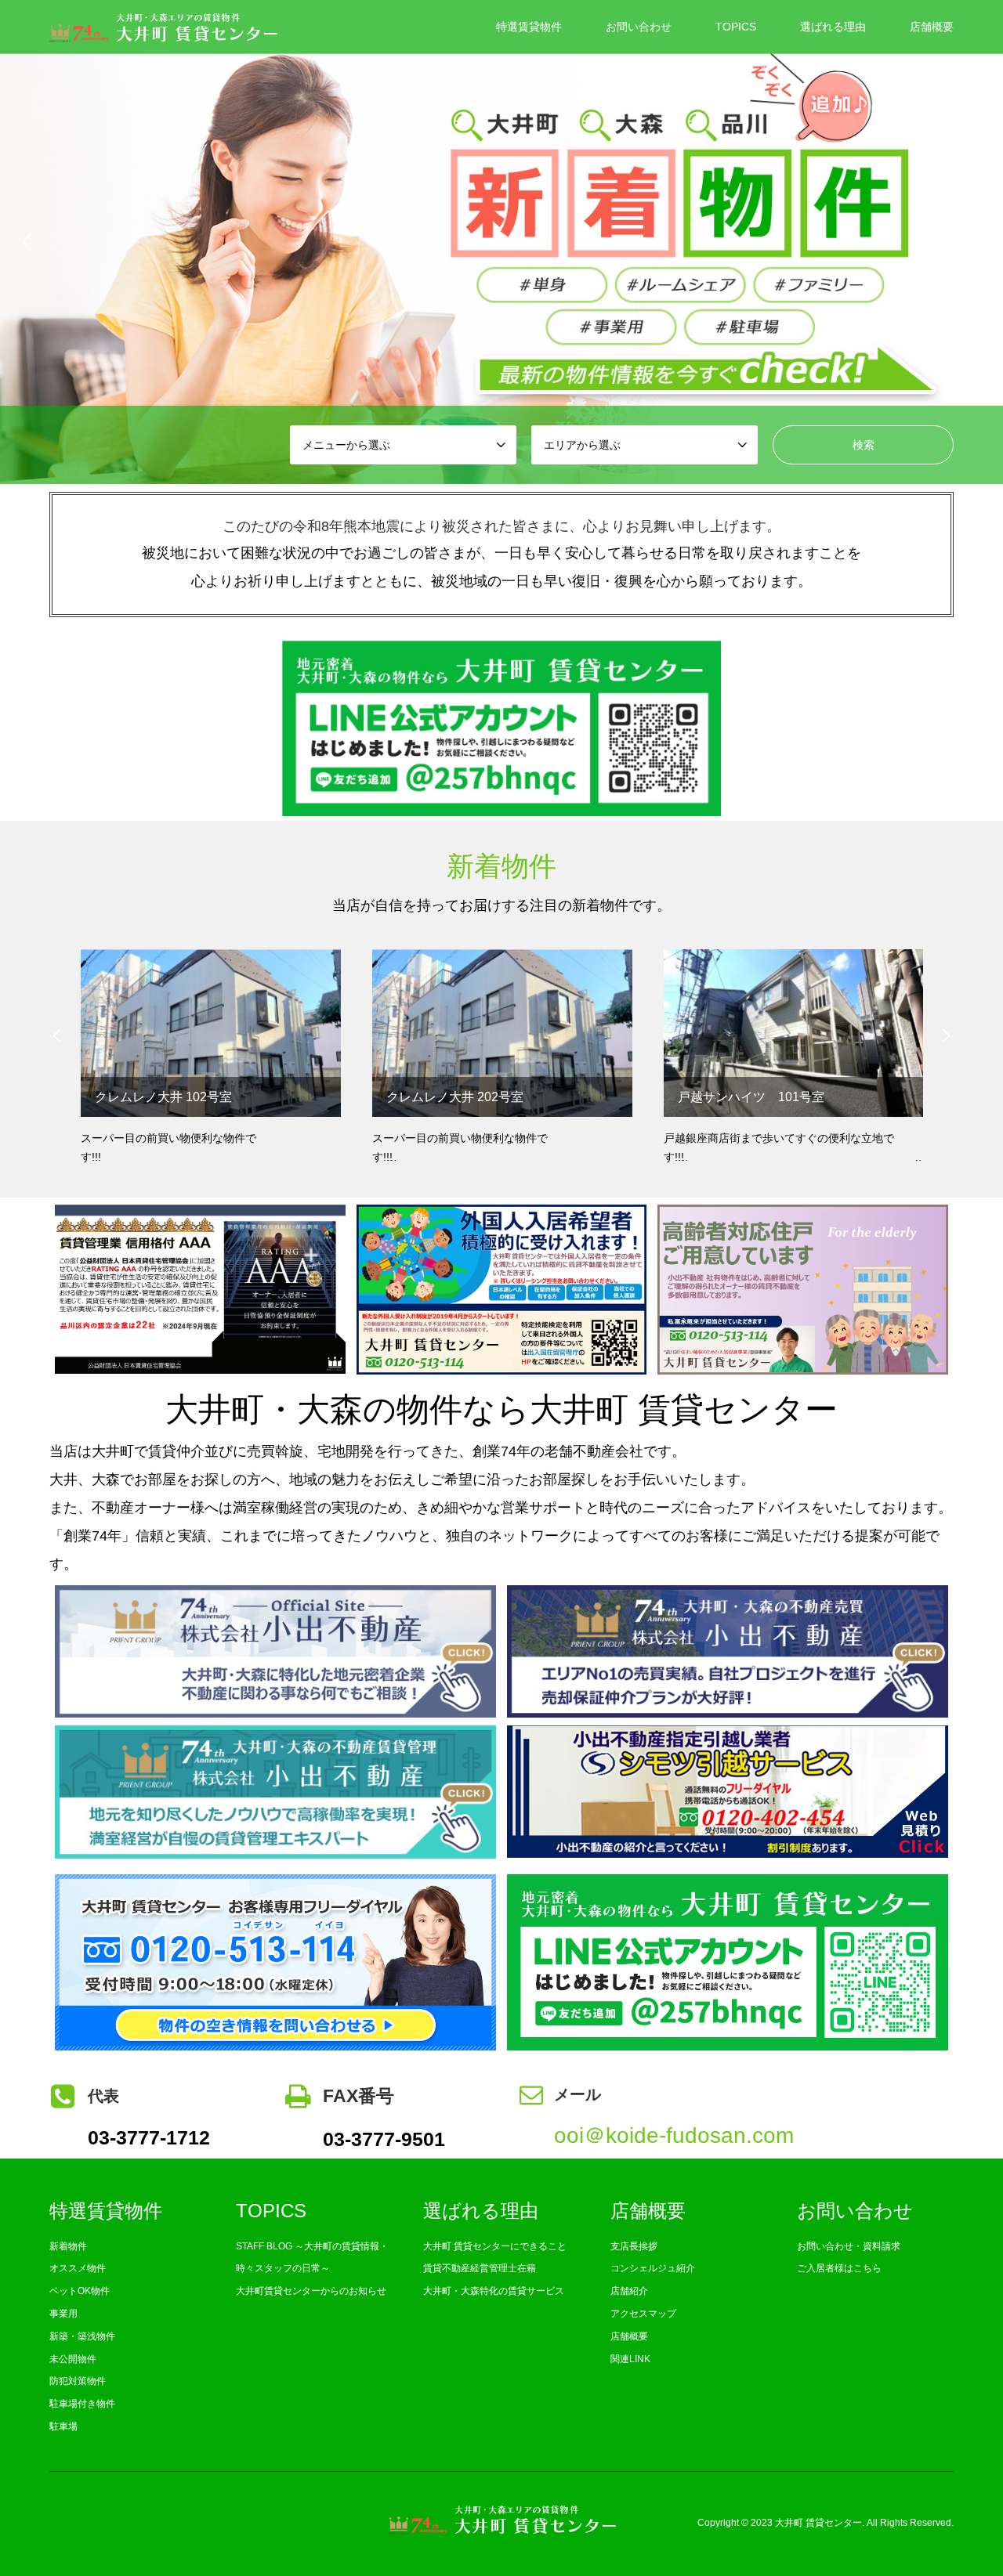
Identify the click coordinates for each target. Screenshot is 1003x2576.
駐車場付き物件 (82, 2404)
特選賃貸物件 (529, 27)
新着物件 (68, 2246)
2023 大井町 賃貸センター (806, 2524)
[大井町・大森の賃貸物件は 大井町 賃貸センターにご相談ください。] (163, 27)
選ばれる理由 (833, 27)
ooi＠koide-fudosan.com (674, 2135)
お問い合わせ (639, 27)
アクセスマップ (643, 2314)
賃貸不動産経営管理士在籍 (480, 2268)
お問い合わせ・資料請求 (849, 2246)
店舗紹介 (629, 2291)
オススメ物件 (78, 2268)
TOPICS (736, 27)
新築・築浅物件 (82, 2336)
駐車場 (63, 2426)
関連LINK (630, 2359)
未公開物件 (73, 2359)
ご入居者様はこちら (839, 2268)
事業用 (63, 2314)
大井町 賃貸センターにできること (495, 2246)
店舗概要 (932, 27)
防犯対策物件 (78, 2381)
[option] (501, 242)
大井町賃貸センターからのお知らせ (311, 2291)
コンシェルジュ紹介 (653, 2268)
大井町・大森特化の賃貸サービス (494, 2291)
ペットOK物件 (80, 2291)
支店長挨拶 (634, 2246)
